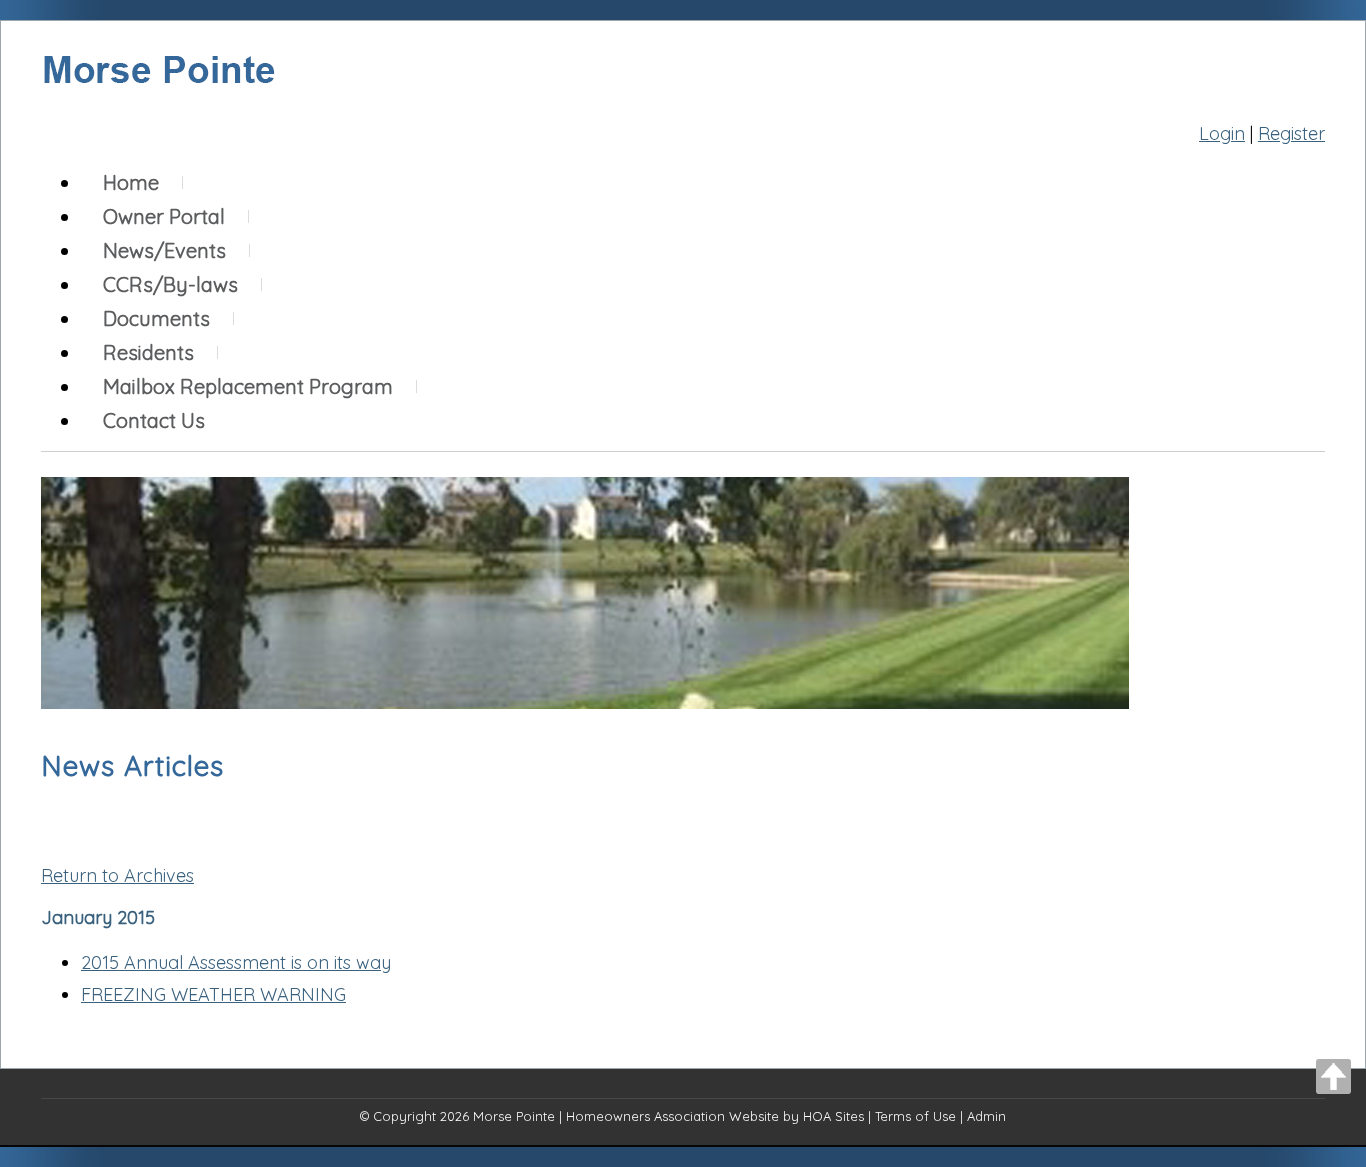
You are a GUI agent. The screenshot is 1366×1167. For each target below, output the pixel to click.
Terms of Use (915, 1116)
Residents (148, 352)
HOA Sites (833, 1116)
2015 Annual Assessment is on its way (236, 962)
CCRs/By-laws (170, 284)
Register (1291, 133)
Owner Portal (164, 216)
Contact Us (154, 420)
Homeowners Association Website (672, 1116)
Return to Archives (117, 875)
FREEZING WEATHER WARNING (213, 994)
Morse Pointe (514, 1116)
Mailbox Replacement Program (248, 386)
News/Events (164, 250)
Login (1222, 133)
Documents (156, 318)
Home (131, 182)
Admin (986, 1116)
